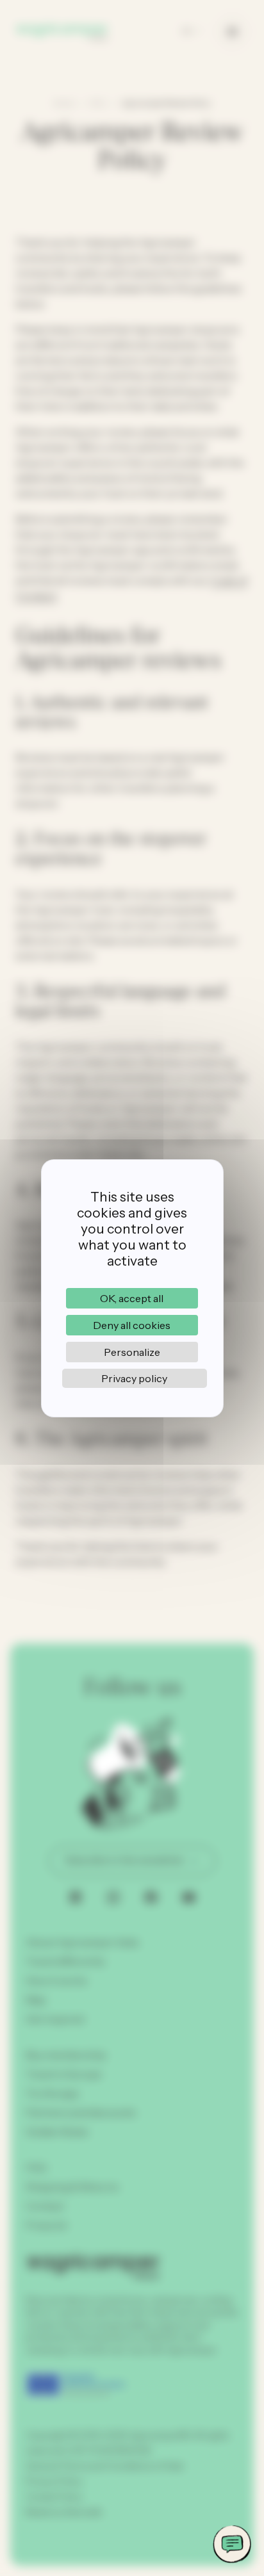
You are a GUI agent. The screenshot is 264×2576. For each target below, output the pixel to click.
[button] (232, 2544)
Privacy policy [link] (134, 1378)
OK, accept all (132, 1298)
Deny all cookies (132, 1325)
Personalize (132, 1352)
